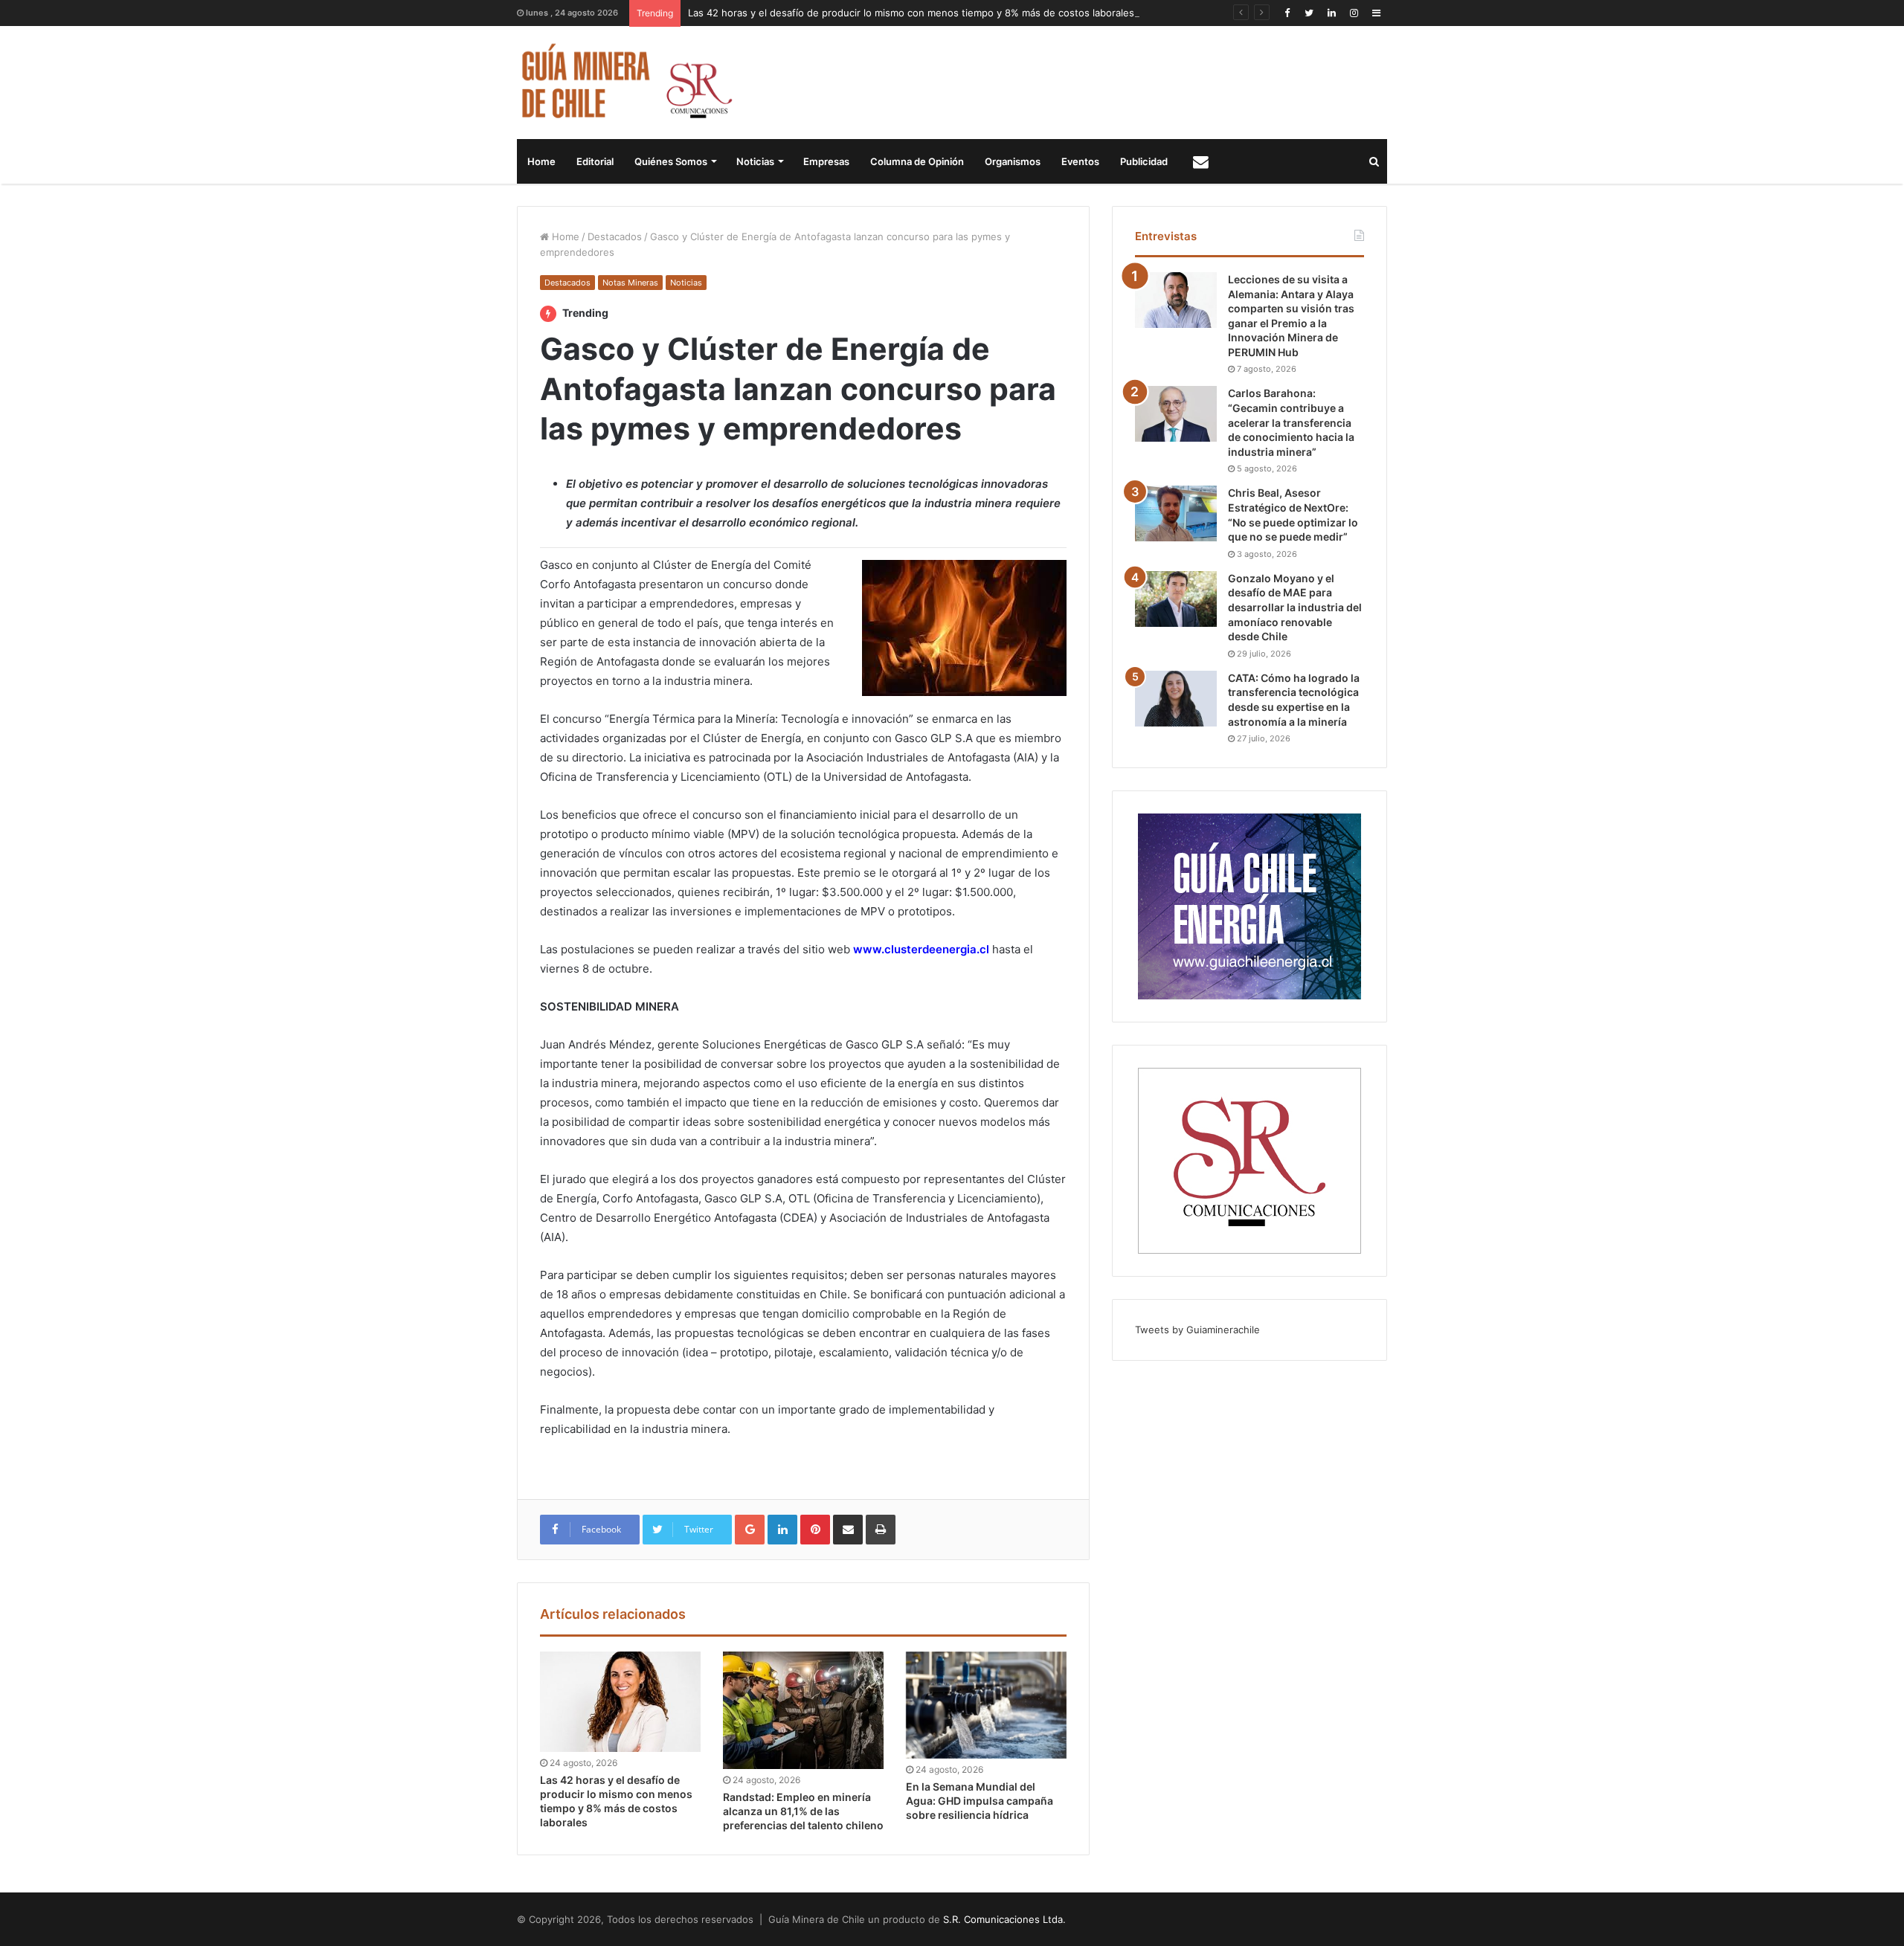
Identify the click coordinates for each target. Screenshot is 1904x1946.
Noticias (755, 161)
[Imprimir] (881, 1530)
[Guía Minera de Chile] (625, 83)
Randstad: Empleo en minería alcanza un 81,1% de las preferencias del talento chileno (803, 1811)
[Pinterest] (815, 1530)
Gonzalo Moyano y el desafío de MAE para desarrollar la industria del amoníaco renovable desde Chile (1295, 607)
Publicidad (1144, 161)
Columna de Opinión (917, 161)
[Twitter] (1309, 13)
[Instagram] (1354, 13)
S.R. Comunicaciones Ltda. (1004, 1919)
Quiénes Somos (671, 161)
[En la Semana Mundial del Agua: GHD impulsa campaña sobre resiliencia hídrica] (986, 1705)
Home (541, 161)
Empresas (826, 161)
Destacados (615, 236)
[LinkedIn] (1331, 13)
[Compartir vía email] (848, 1530)
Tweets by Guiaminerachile (1197, 1330)
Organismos (1013, 161)
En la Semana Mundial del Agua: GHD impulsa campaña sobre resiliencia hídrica (980, 1801)
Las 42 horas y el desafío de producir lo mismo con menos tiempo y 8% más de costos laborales (911, 13)
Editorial (595, 161)
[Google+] (750, 1530)
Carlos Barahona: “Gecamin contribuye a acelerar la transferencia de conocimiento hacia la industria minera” (1291, 422)
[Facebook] (1287, 13)
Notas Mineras (630, 283)
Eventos (1080, 161)
